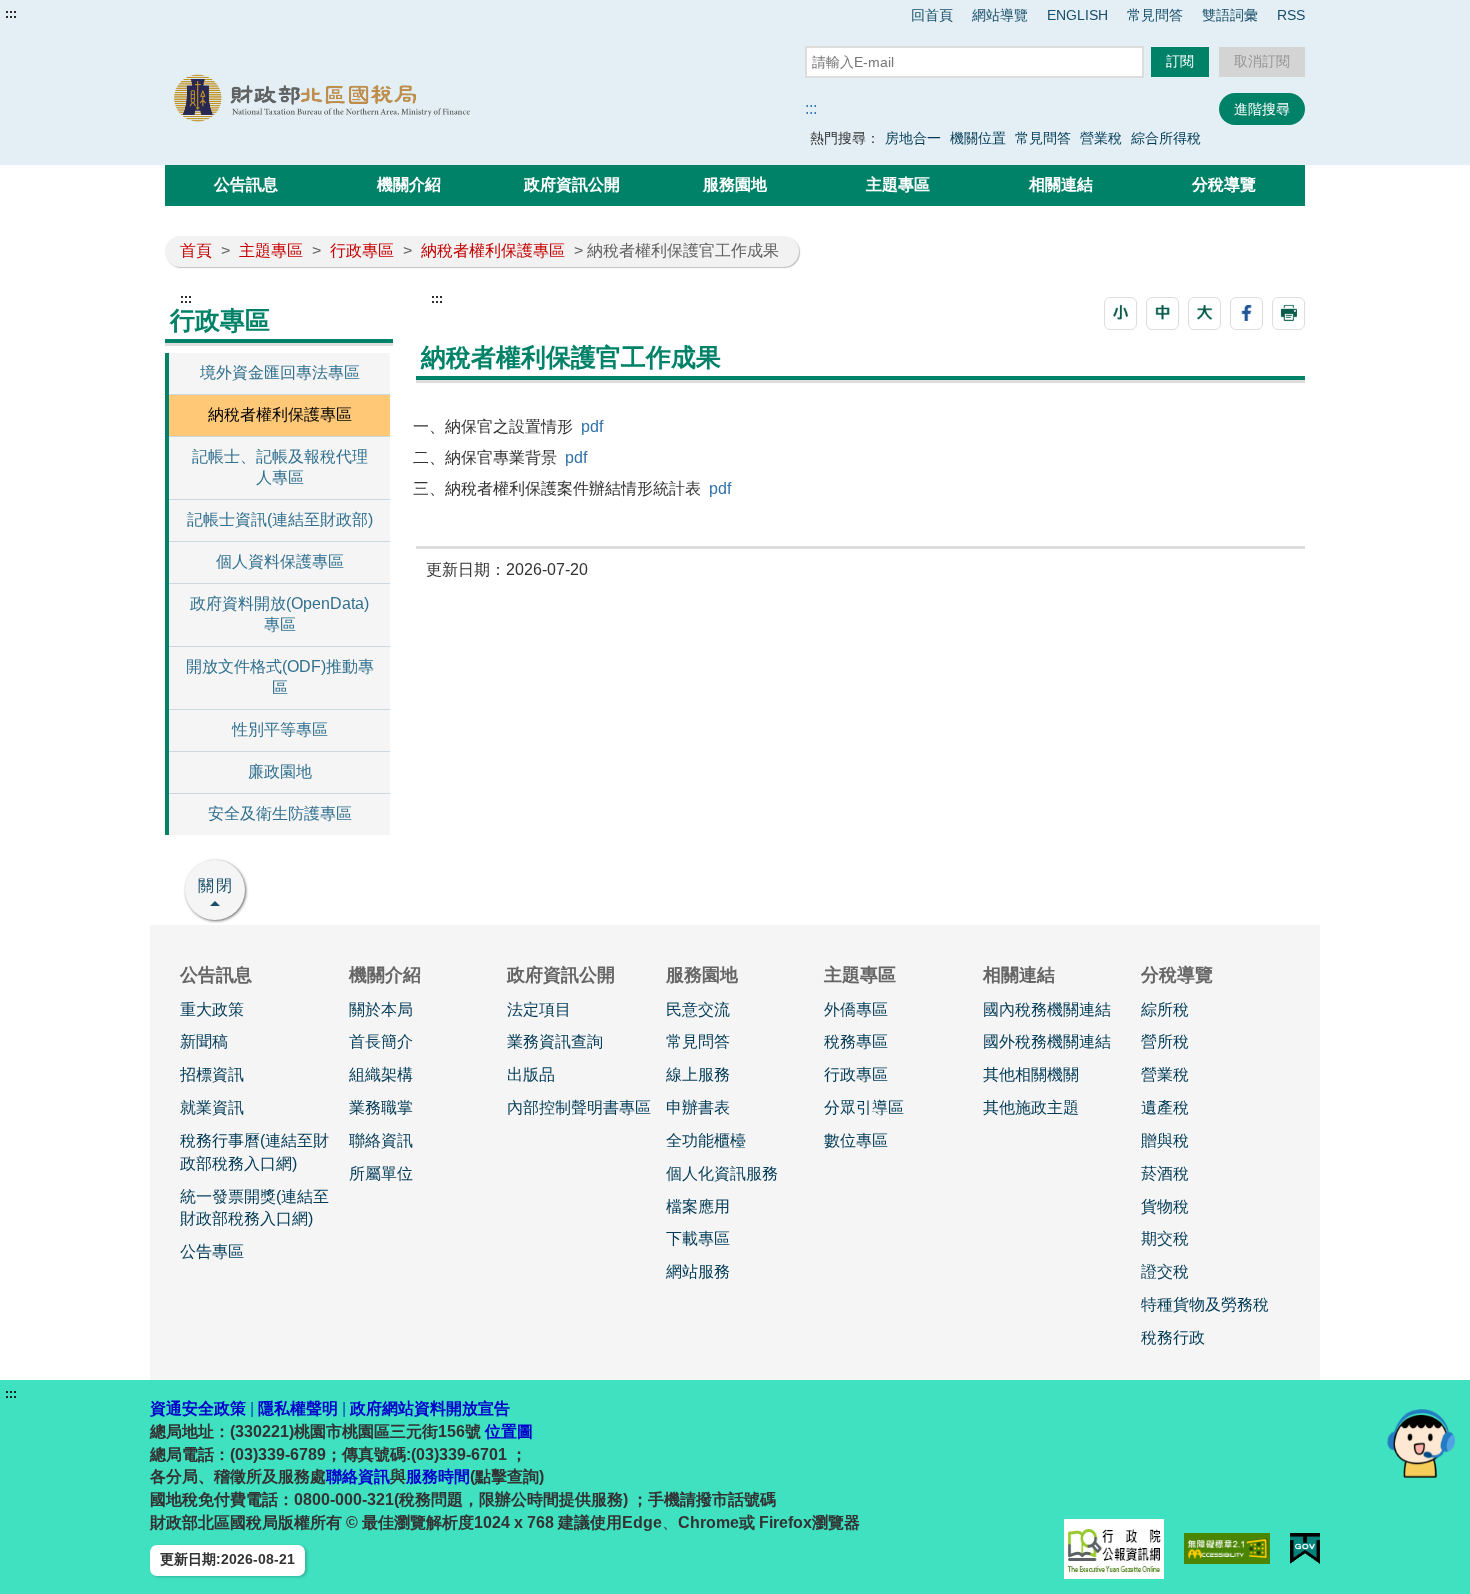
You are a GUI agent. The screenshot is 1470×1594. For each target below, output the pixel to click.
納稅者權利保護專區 (493, 250)
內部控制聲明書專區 (579, 1107)
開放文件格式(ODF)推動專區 (280, 677)
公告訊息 (246, 184)
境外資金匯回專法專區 (280, 372)
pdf (592, 426)
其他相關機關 (1031, 1074)
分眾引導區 (864, 1107)
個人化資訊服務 (722, 1173)
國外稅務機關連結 (1047, 1041)
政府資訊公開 (572, 184)
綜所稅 (1165, 1009)
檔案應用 (698, 1206)
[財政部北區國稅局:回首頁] (393, 98)
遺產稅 (1165, 1107)
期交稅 (1165, 1238)
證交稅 (1165, 1271)
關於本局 (381, 1009)
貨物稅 (1165, 1206)
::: (11, 14)
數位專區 (856, 1140)
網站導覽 (1000, 15)
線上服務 (698, 1074)
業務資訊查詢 (555, 1041)
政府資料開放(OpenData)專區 (279, 614)
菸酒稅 (1165, 1173)
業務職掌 (381, 1107)
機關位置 (978, 138)
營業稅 (1101, 138)
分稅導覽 (1224, 184)
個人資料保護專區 (280, 561)
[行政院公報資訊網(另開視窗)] (1114, 1549)
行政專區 (362, 250)
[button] (1120, 313)
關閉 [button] (216, 885)
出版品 (531, 1074)
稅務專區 (856, 1041)
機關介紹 (409, 184)
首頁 (196, 250)
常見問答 (1155, 15)
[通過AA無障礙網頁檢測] (1227, 1548)
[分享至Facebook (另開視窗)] (1246, 313)
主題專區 (898, 184)
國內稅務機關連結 (1047, 1009)
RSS (1291, 15)
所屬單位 (381, 1173)
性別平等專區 (280, 729)
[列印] (1288, 313)
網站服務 (698, 1271)
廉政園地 (280, 771)
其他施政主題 (1031, 1107)
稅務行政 (1173, 1337)
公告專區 (212, 1251)
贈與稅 (1165, 1140)
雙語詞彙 (1230, 15)
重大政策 (212, 1009)
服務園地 (735, 184)
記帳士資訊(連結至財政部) (280, 519)
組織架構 (381, 1074)
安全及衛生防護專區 (280, 813)
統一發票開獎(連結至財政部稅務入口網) (254, 1208)
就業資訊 (212, 1107)
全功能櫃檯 (706, 1140)
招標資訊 (212, 1074)
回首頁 (932, 15)
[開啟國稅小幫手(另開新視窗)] (1421, 1442)
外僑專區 (856, 1009)
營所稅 (1165, 1041)
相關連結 (1061, 184)
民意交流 (698, 1009)
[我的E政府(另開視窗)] (1305, 1548)
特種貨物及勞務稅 (1205, 1304)
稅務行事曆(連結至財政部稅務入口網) (254, 1152)
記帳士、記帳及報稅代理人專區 (280, 467)
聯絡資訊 (381, 1140)
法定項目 (539, 1009)
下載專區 (698, 1238)
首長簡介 (381, 1041)
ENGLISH (1077, 15)
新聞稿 (204, 1041)
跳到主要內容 (53, 14)
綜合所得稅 (1166, 138)
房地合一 (913, 138)
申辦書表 (698, 1107)
